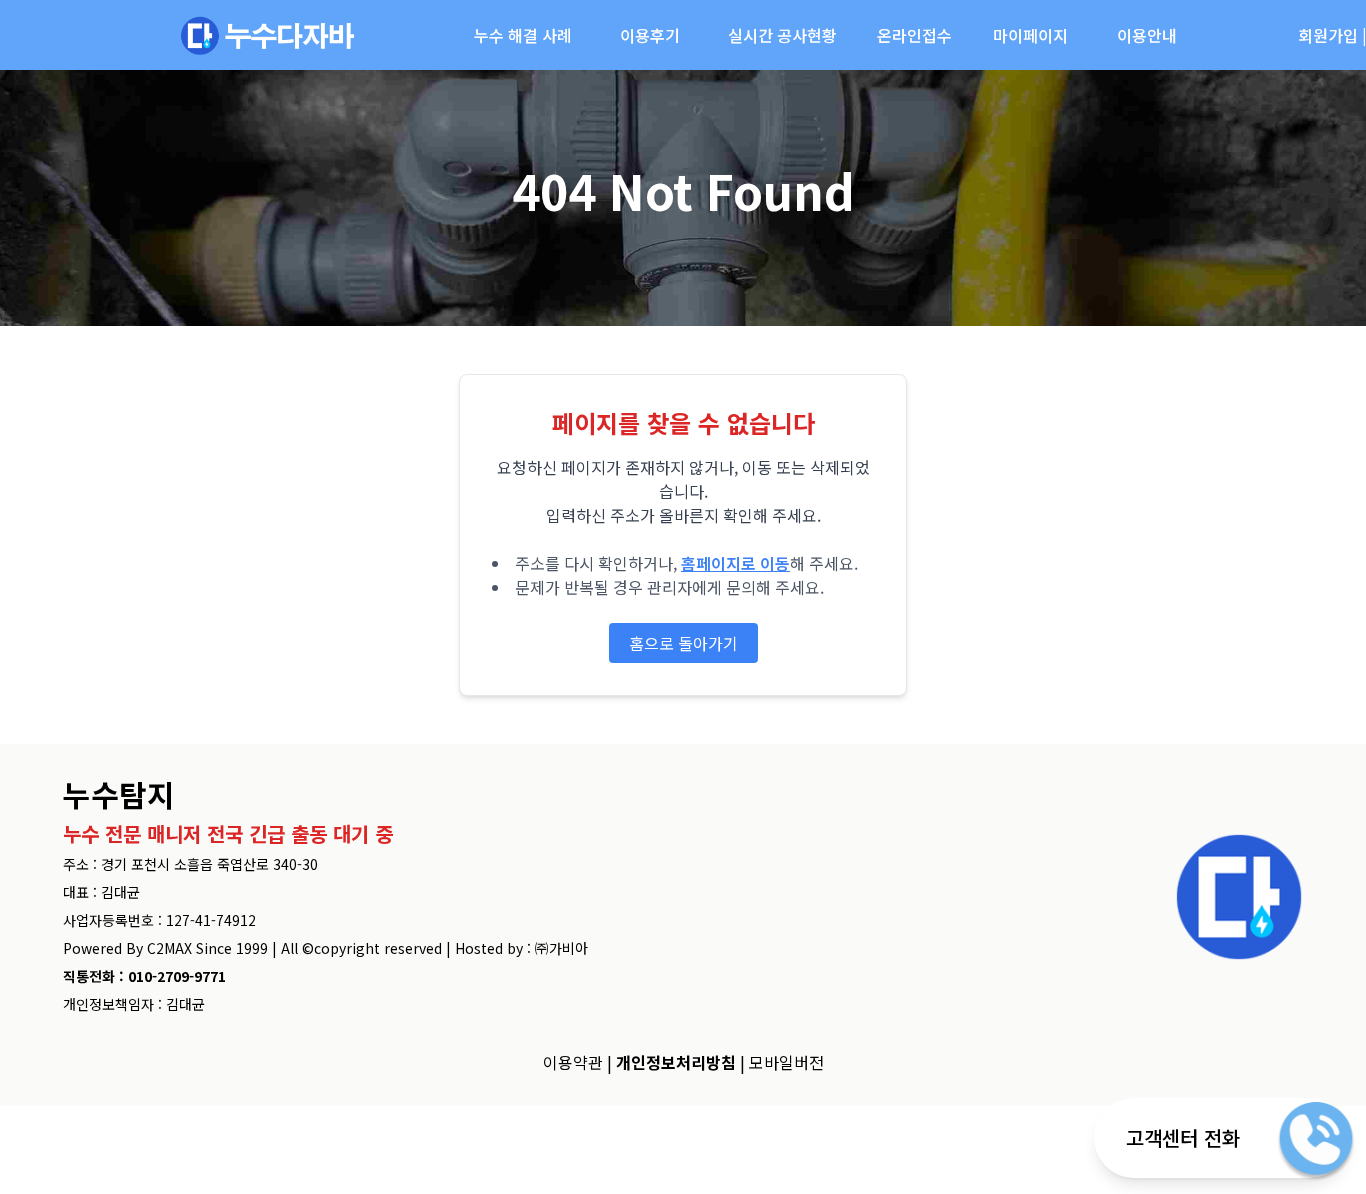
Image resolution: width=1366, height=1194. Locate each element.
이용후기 (650, 35)
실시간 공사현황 (782, 35)
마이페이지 (1030, 35)
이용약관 (573, 1062)
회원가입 (1328, 35)
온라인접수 (914, 35)
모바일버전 (786, 1062)
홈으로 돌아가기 (683, 643)
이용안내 (1147, 35)
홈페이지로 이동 (735, 563)
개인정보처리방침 (676, 1062)
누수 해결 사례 (523, 35)
